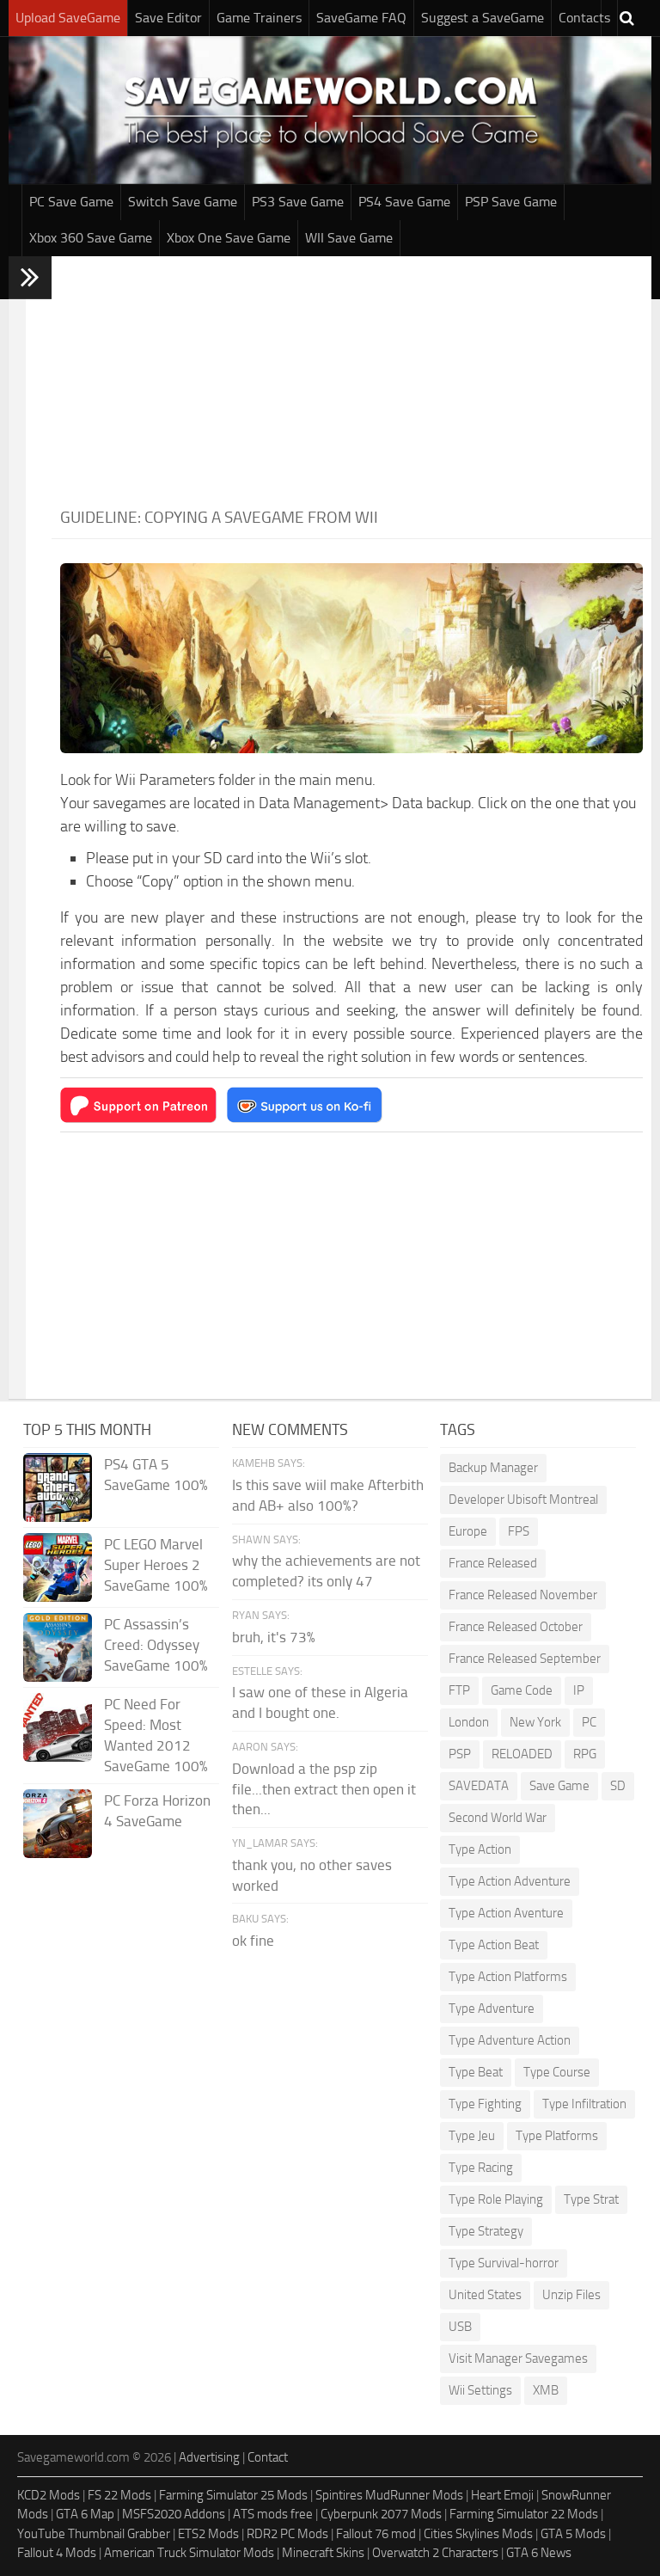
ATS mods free (273, 2514)
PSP (460, 1754)
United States (485, 2295)
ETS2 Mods (208, 2534)
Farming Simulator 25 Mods (233, 2495)
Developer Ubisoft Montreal (523, 1500)
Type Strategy (486, 2231)
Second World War (498, 1818)
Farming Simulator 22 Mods (524, 2514)
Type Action (480, 1849)
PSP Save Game (511, 202)
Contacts (584, 18)
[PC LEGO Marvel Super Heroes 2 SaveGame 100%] (58, 1567)
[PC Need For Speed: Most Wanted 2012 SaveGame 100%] (58, 1727)
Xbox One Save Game (229, 238)
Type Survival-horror (504, 2263)
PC (589, 1722)
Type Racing (481, 2168)
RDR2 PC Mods (287, 2534)
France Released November (523, 1595)
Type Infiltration (584, 2104)
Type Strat (591, 2199)
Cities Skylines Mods (478, 2534)
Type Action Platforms (508, 1977)
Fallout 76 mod (376, 2534)
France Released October (516, 1627)
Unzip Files (571, 2295)
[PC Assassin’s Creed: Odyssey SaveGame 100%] (58, 1647)
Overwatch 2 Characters (435, 2553)
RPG (585, 1754)
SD (618, 1786)
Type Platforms (557, 2136)
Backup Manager (493, 1468)
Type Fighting (485, 2104)
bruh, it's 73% (274, 1637)
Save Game (559, 1786)
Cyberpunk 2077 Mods (381, 2514)
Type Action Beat (494, 1945)
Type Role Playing (496, 2199)
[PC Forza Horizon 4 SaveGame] (58, 1824)
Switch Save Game (183, 202)
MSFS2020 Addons (174, 2514)
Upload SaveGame (68, 18)
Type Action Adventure (510, 1881)
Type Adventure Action (510, 2040)
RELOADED (522, 1754)
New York (535, 1722)
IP (579, 1690)
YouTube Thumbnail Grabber (94, 2534)
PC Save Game (71, 202)
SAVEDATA (479, 1786)
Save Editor (168, 18)
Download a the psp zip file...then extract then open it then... (324, 1789)
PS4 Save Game (404, 202)
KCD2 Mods (49, 2495)
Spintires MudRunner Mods (389, 2495)
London (469, 1722)
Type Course (557, 2072)
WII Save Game (349, 238)
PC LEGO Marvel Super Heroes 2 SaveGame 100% (156, 1565)
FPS (519, 1531)
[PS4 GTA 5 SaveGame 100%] (58, 1487)
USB (460, 2327)
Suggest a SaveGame (483, 18)
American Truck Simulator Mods (189, 2553)
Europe (468, 1531)
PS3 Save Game (298, 202)
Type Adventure (492, 2009)
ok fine (253, 1941)
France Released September (525, 1659)
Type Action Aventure (506, 1913)
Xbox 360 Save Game (91, 238)
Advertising (209, 2457)
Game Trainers (259, 18)
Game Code (522, 1690)
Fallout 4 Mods (57, 2553)
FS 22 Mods (119, 2495)
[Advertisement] (351, 377)
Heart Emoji (502, 2495)
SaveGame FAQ (361, 18)
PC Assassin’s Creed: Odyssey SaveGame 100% (156, 1645)
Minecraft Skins (323, 2553)
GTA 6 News (539, 2553)
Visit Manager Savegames (518, 2358)
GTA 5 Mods (573, 2534)
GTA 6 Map (85, 2514)
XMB (546, 2390)
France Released (493, 1563)
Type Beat (476, 2072)
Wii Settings (480, 2390)
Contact (268, 2457)
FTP (459, 1690)
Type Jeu (472, 2136)
